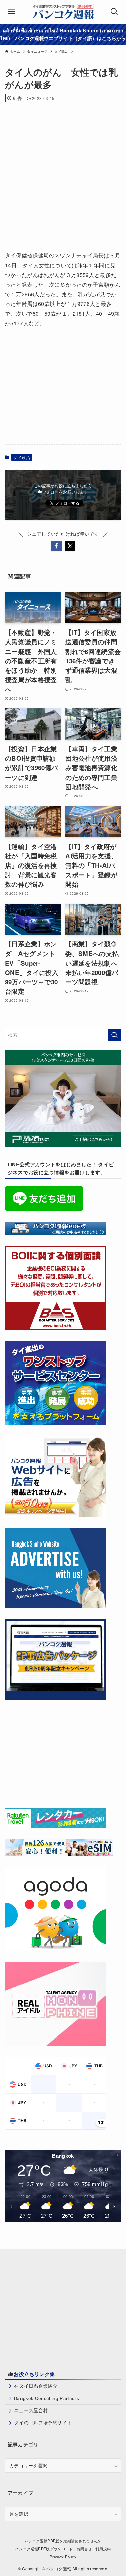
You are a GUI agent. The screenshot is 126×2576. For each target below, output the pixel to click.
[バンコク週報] (63, 12)
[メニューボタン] (12, 12)
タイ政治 (22, 457)
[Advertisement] (63, 174)
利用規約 (103, 2549)
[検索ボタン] (114, 12)
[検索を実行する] (114, 1035)
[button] (56, 546)
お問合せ (84, 2549)
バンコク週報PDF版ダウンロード (44, 2549)
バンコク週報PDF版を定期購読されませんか (63, 2541)
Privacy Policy (63, 2557)
